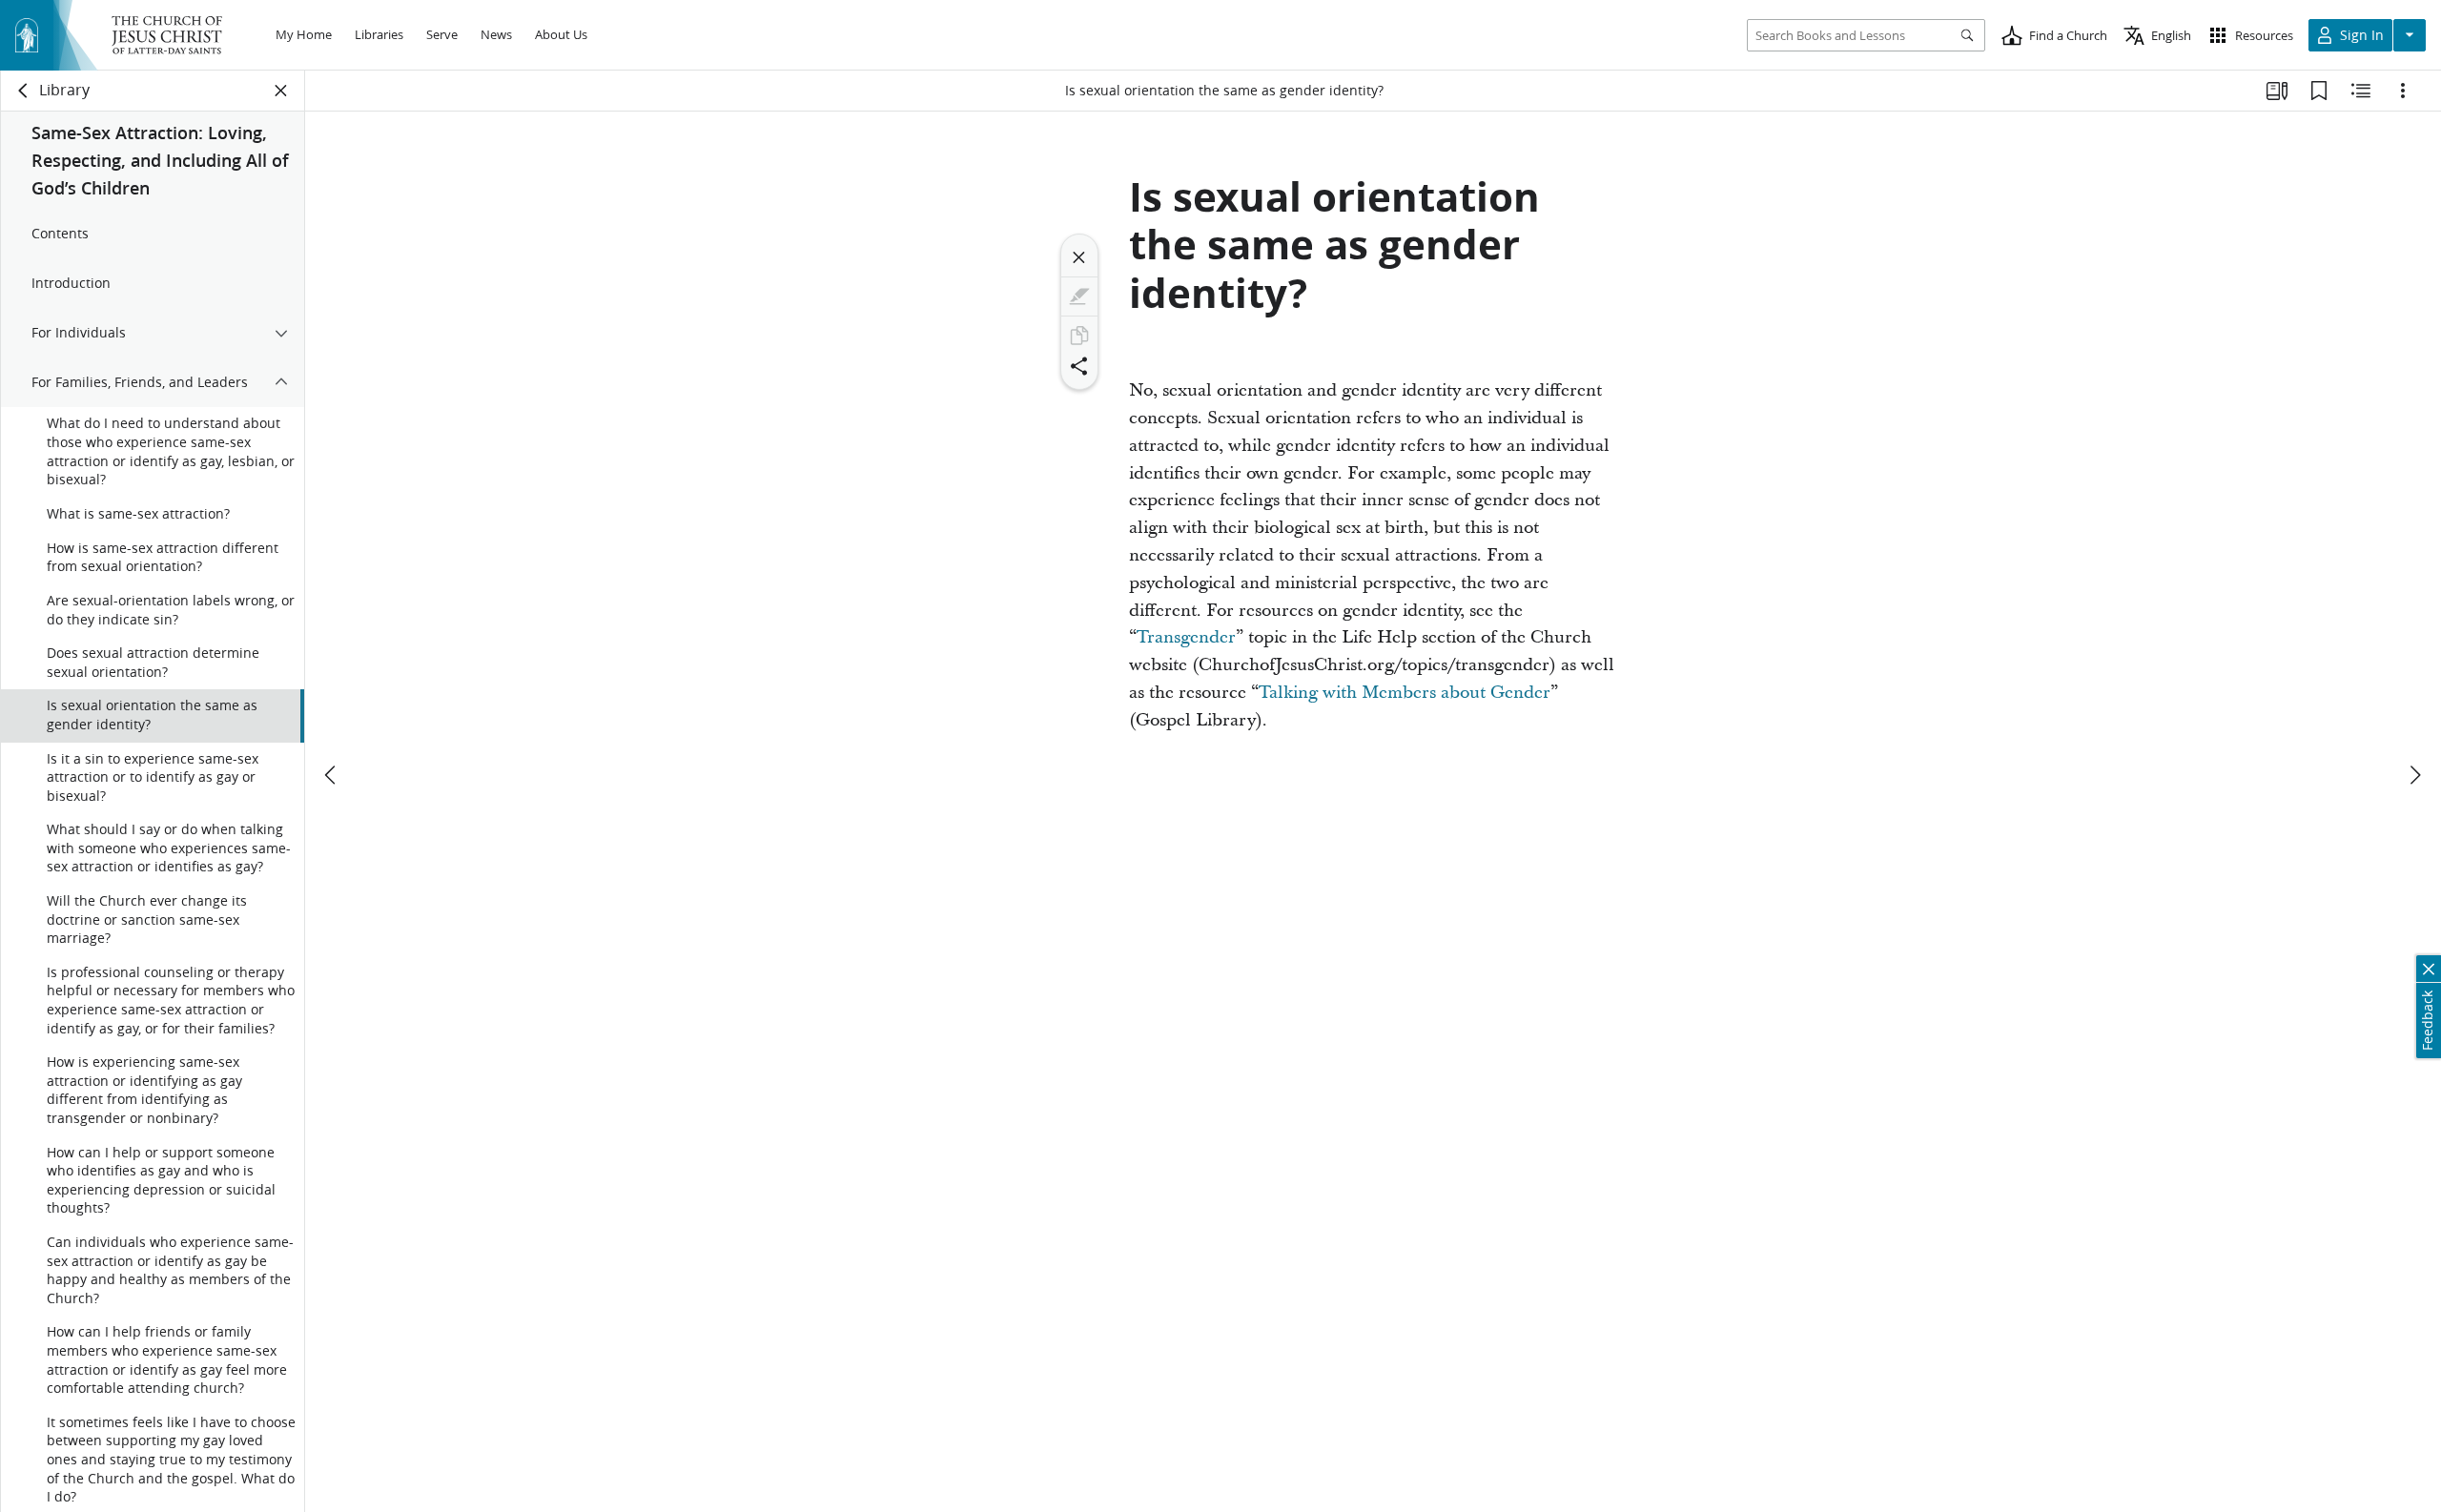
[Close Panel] (281, 91)
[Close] (1079, 257)
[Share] (1079, 366)
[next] (2414, 775)
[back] (24, 91)
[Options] (2403, 91)
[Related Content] (2361, 91)
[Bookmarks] (2319, 91)
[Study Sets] (2277, 91)
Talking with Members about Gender (1405, 693)
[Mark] (1079, 296)
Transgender (1186, 637)
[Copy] (1079, 336)
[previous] (332, 775)
